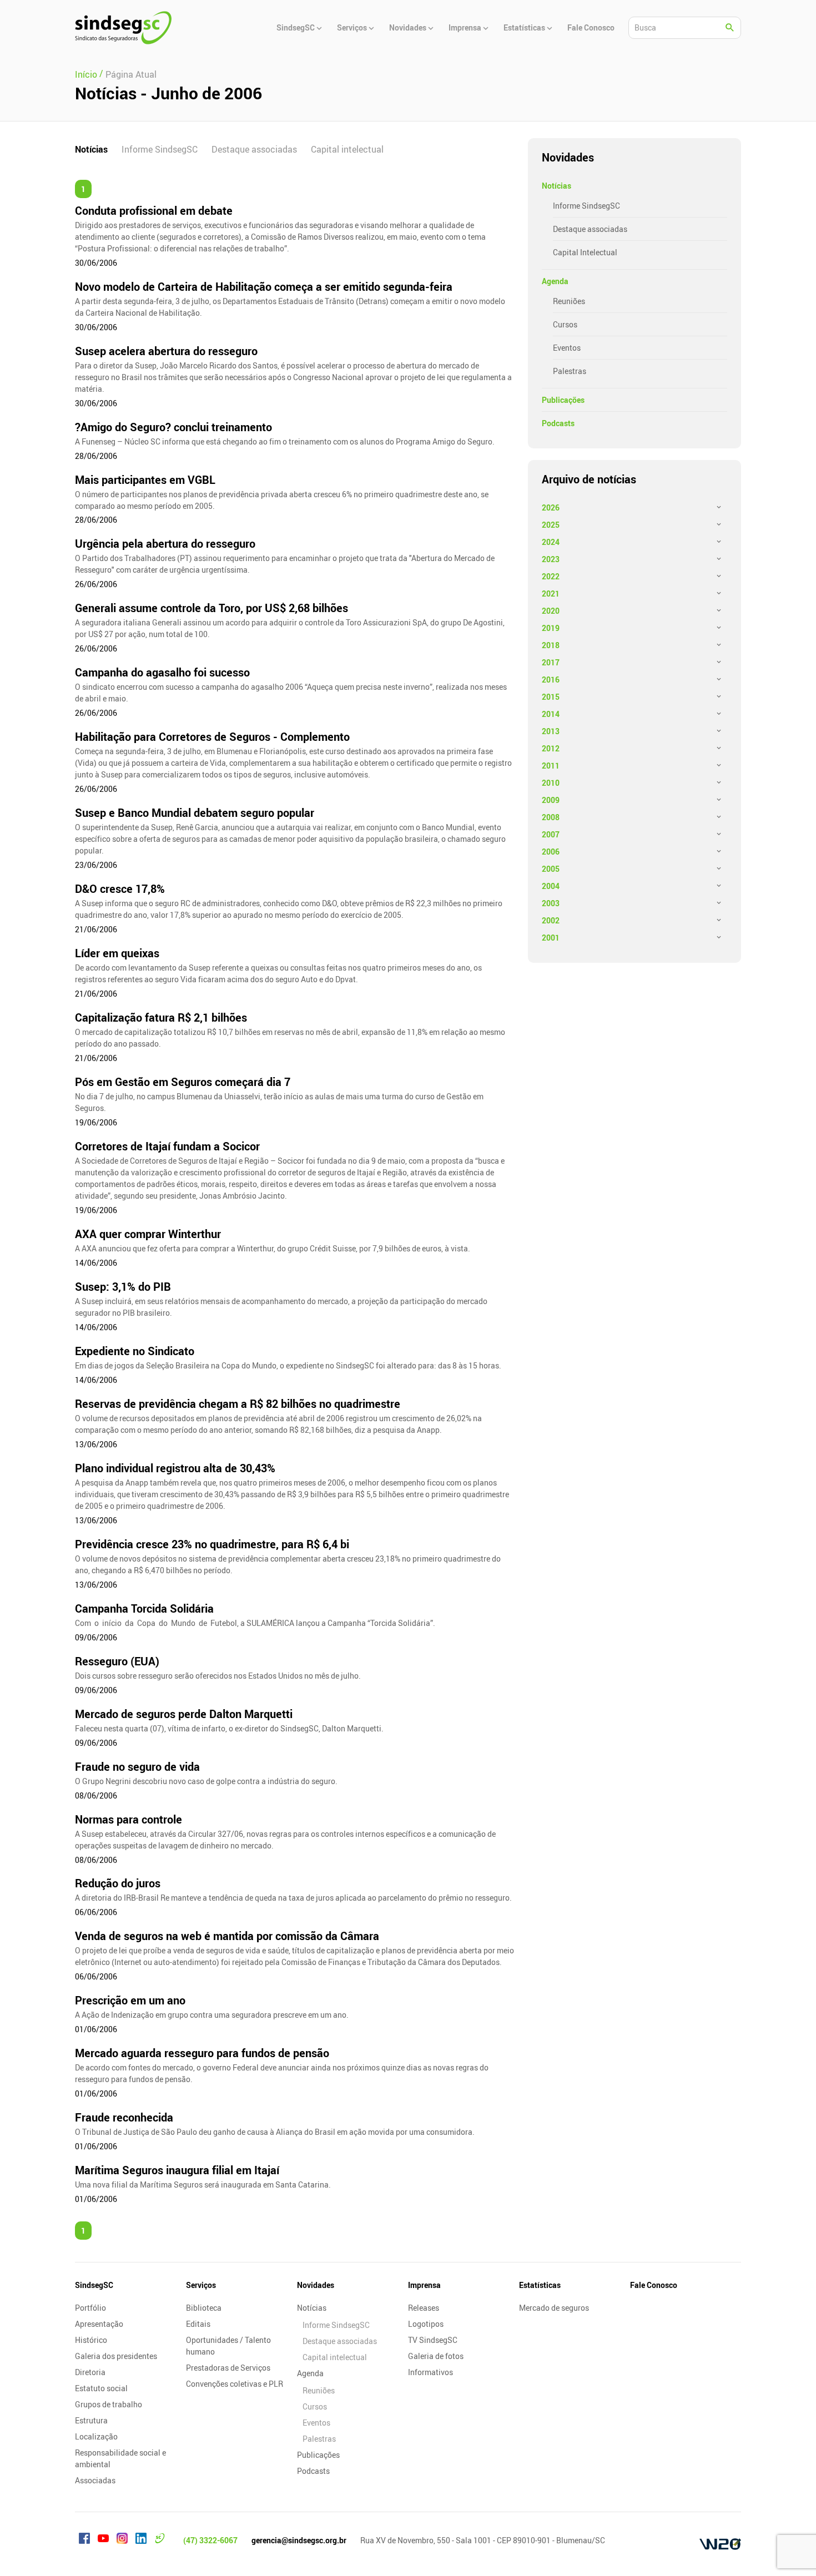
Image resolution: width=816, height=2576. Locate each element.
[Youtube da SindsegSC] (103, 2540)
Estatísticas (540, 2285)
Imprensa (424, 2285)
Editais (198, 2324)
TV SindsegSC (433, 2340)
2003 (551, 903)
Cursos (565, 324)
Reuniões (569, 301)
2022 (551, 576)
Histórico (91, 2340)
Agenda (555, 281)
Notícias (91, 149)
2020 (551, 611)
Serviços (201, 2285)
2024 (551, 542)
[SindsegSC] (123, 28)
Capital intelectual (347, 149)
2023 (551, 559)
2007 (551, 834)
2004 (551, 886)
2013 (551, 731)
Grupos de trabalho (109, 2404)
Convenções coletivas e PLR (235, 2384)
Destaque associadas (254, 149)
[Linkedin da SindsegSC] (141, 2540)
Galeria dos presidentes (116, 2356)
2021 (551, 594)
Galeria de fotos (436, 2356)
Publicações (563, 400)
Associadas (95, 2480)
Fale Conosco (654, 2285)
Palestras (570, 371)
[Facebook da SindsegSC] (84, 2540)
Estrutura (91, 2420)
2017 (551, 662)
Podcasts (558, 423)
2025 (551, 525)
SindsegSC (94, 2285)
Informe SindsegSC (160, 149)
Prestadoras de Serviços (228, 2368)
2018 (551, 645)
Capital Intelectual (585, 252)
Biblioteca (204, 2308)
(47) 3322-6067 (210, 2540)
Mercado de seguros (554, 2308)
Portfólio (90, 2308)
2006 (551, 852)
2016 (551, 680)
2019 (551, 628)
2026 (551, 507)
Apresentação (99, 2324)
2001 (551, 938)
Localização (96, 2436)
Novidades (316, 2285)
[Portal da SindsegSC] (160, 2540)
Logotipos (426, 2324)
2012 (551, 748)
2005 (551, 869)
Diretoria (90, 2372)
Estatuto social (101, 2388)
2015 (551, 697)
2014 (551, 714)
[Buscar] (730, 28)
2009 (551, 800)
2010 (551, 783)
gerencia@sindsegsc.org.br (299, 2540)
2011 (551, 766)
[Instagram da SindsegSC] (122, 2540)
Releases (424, 2308)
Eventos (567, 348)
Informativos (430, 2372)
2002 (551, 920)
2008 (551, 817)
